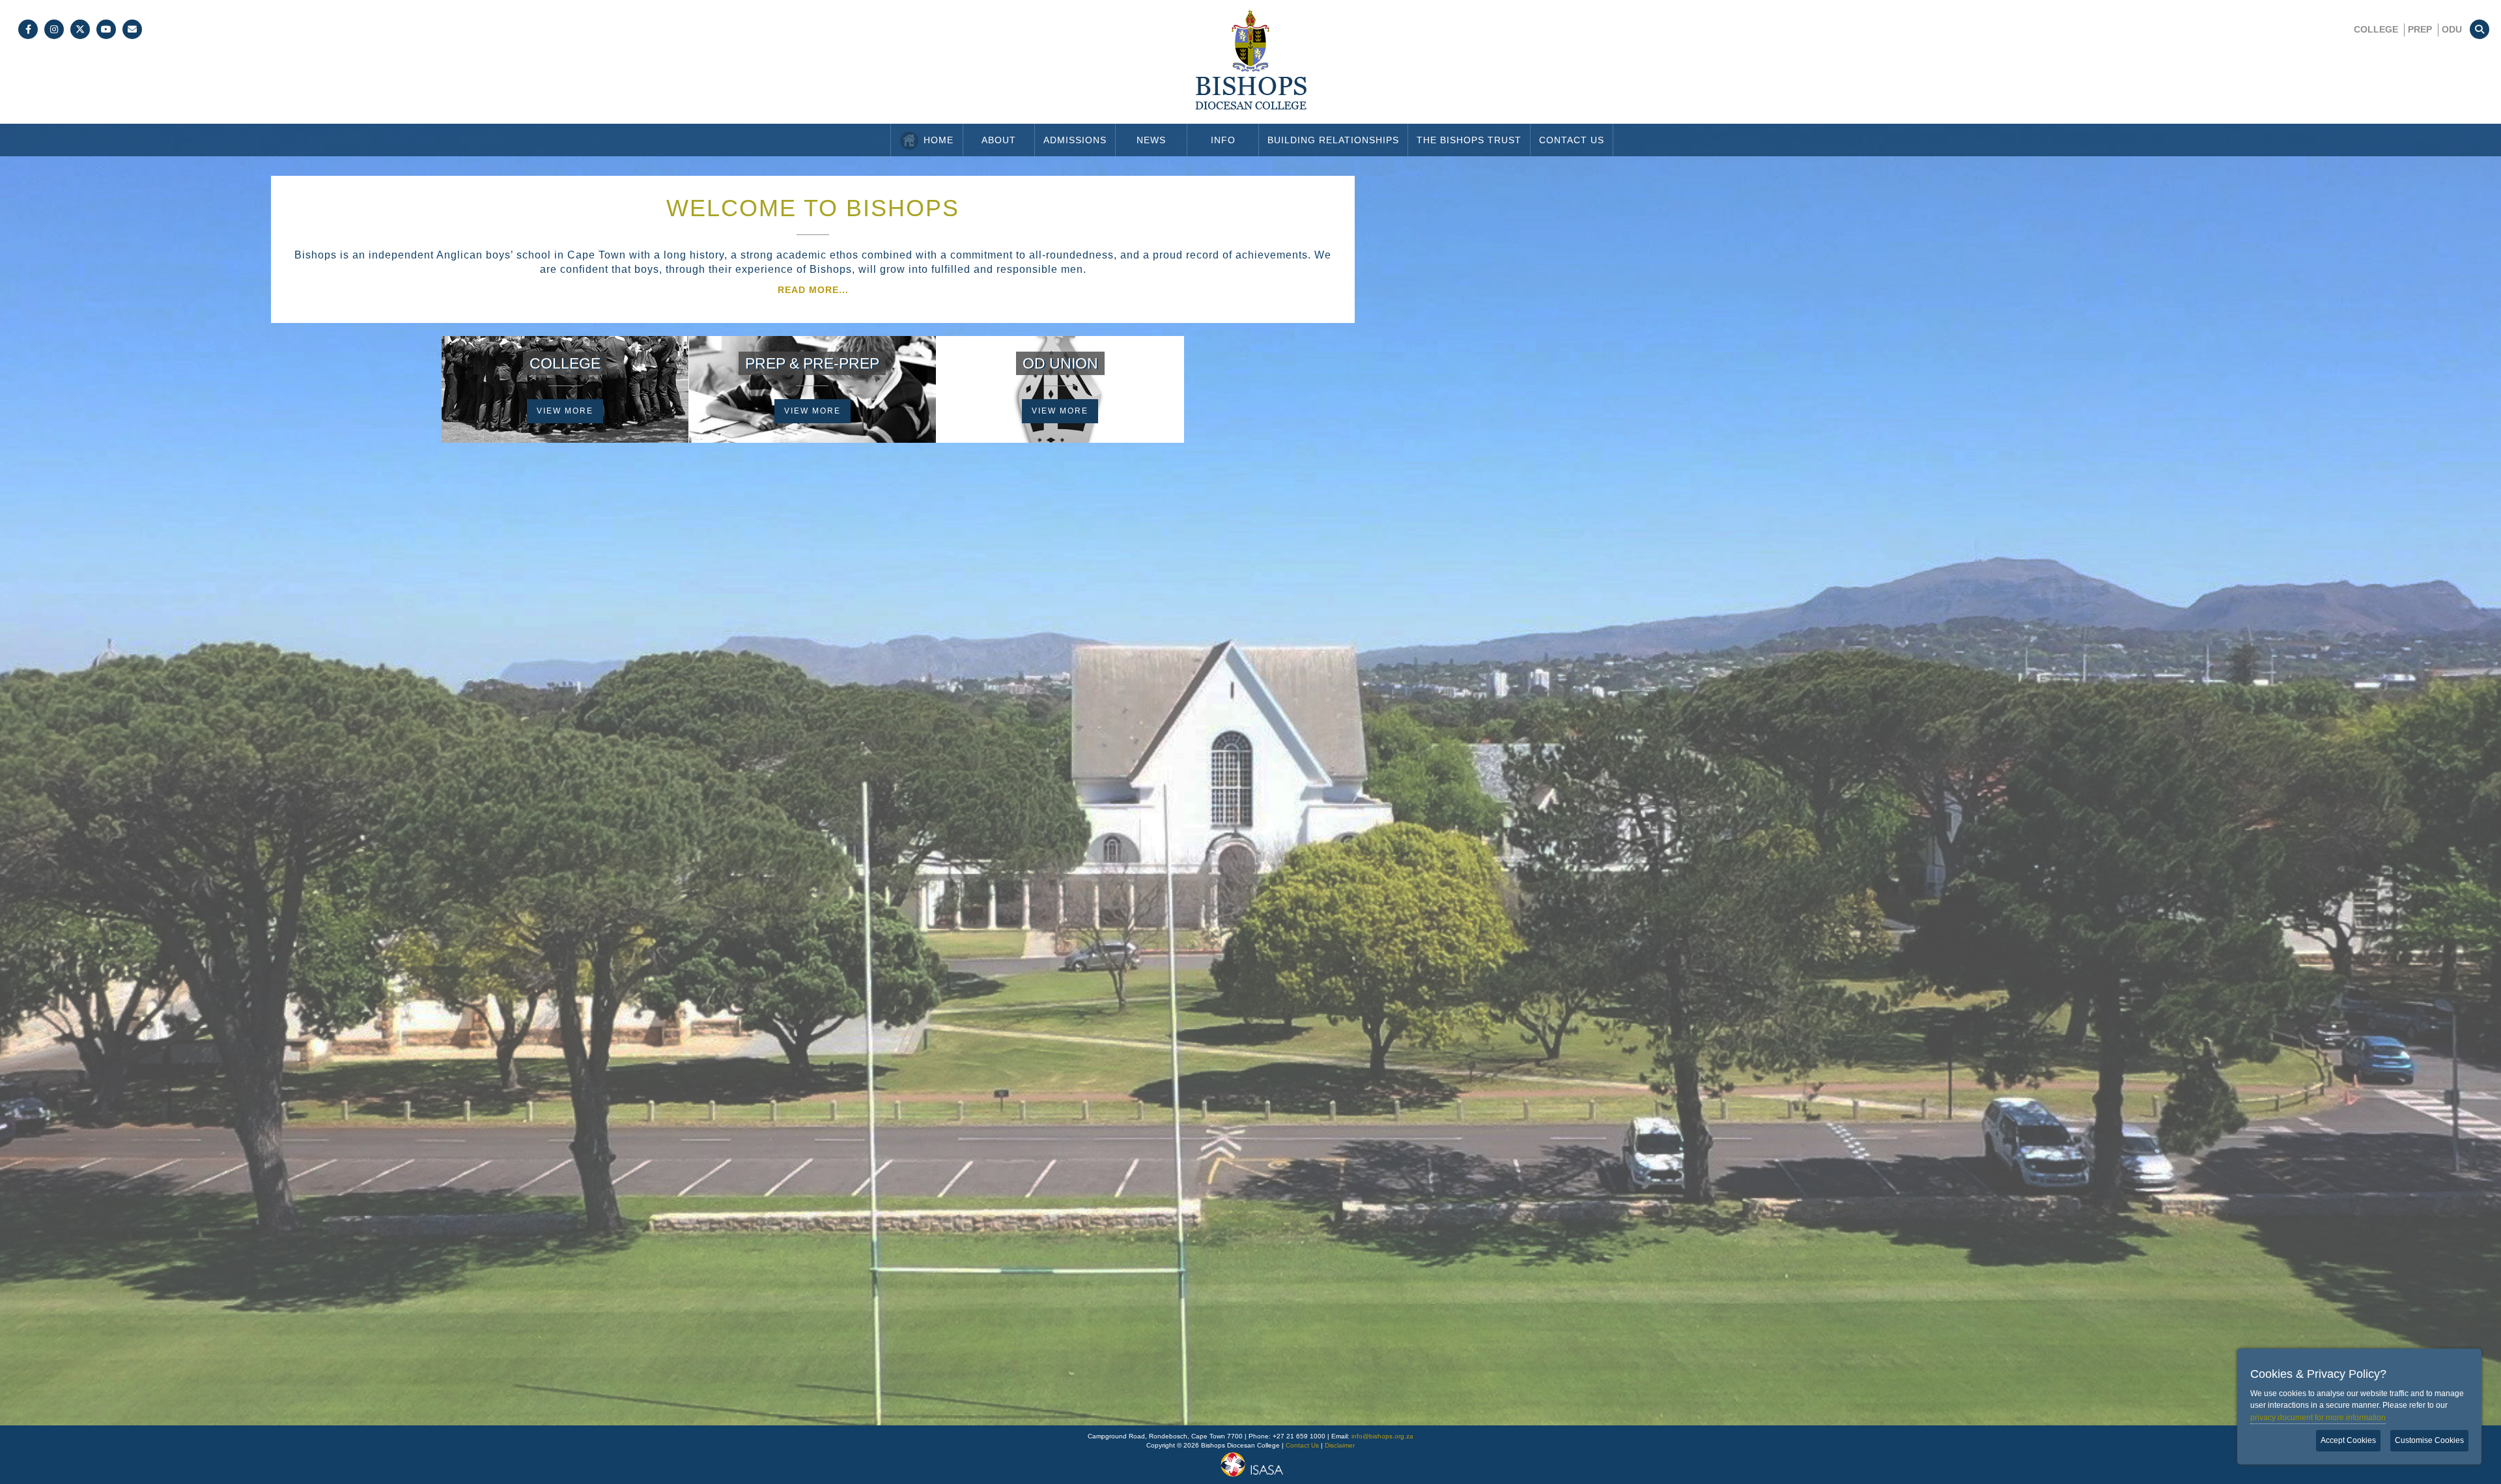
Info (1223, 140)
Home (939, 140)
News (1151, 140)
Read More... (813, 290)
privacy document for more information (2318, 1418)
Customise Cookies (2429, 1440)
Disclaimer (1340, 1445)
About (999, 140)
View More (565, 411)
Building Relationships (1333, 140)
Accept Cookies (2348, 1440)
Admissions (1075, 140)
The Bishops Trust (1469, 140)
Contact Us (1572, 140)
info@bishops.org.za (1382, 1436)
